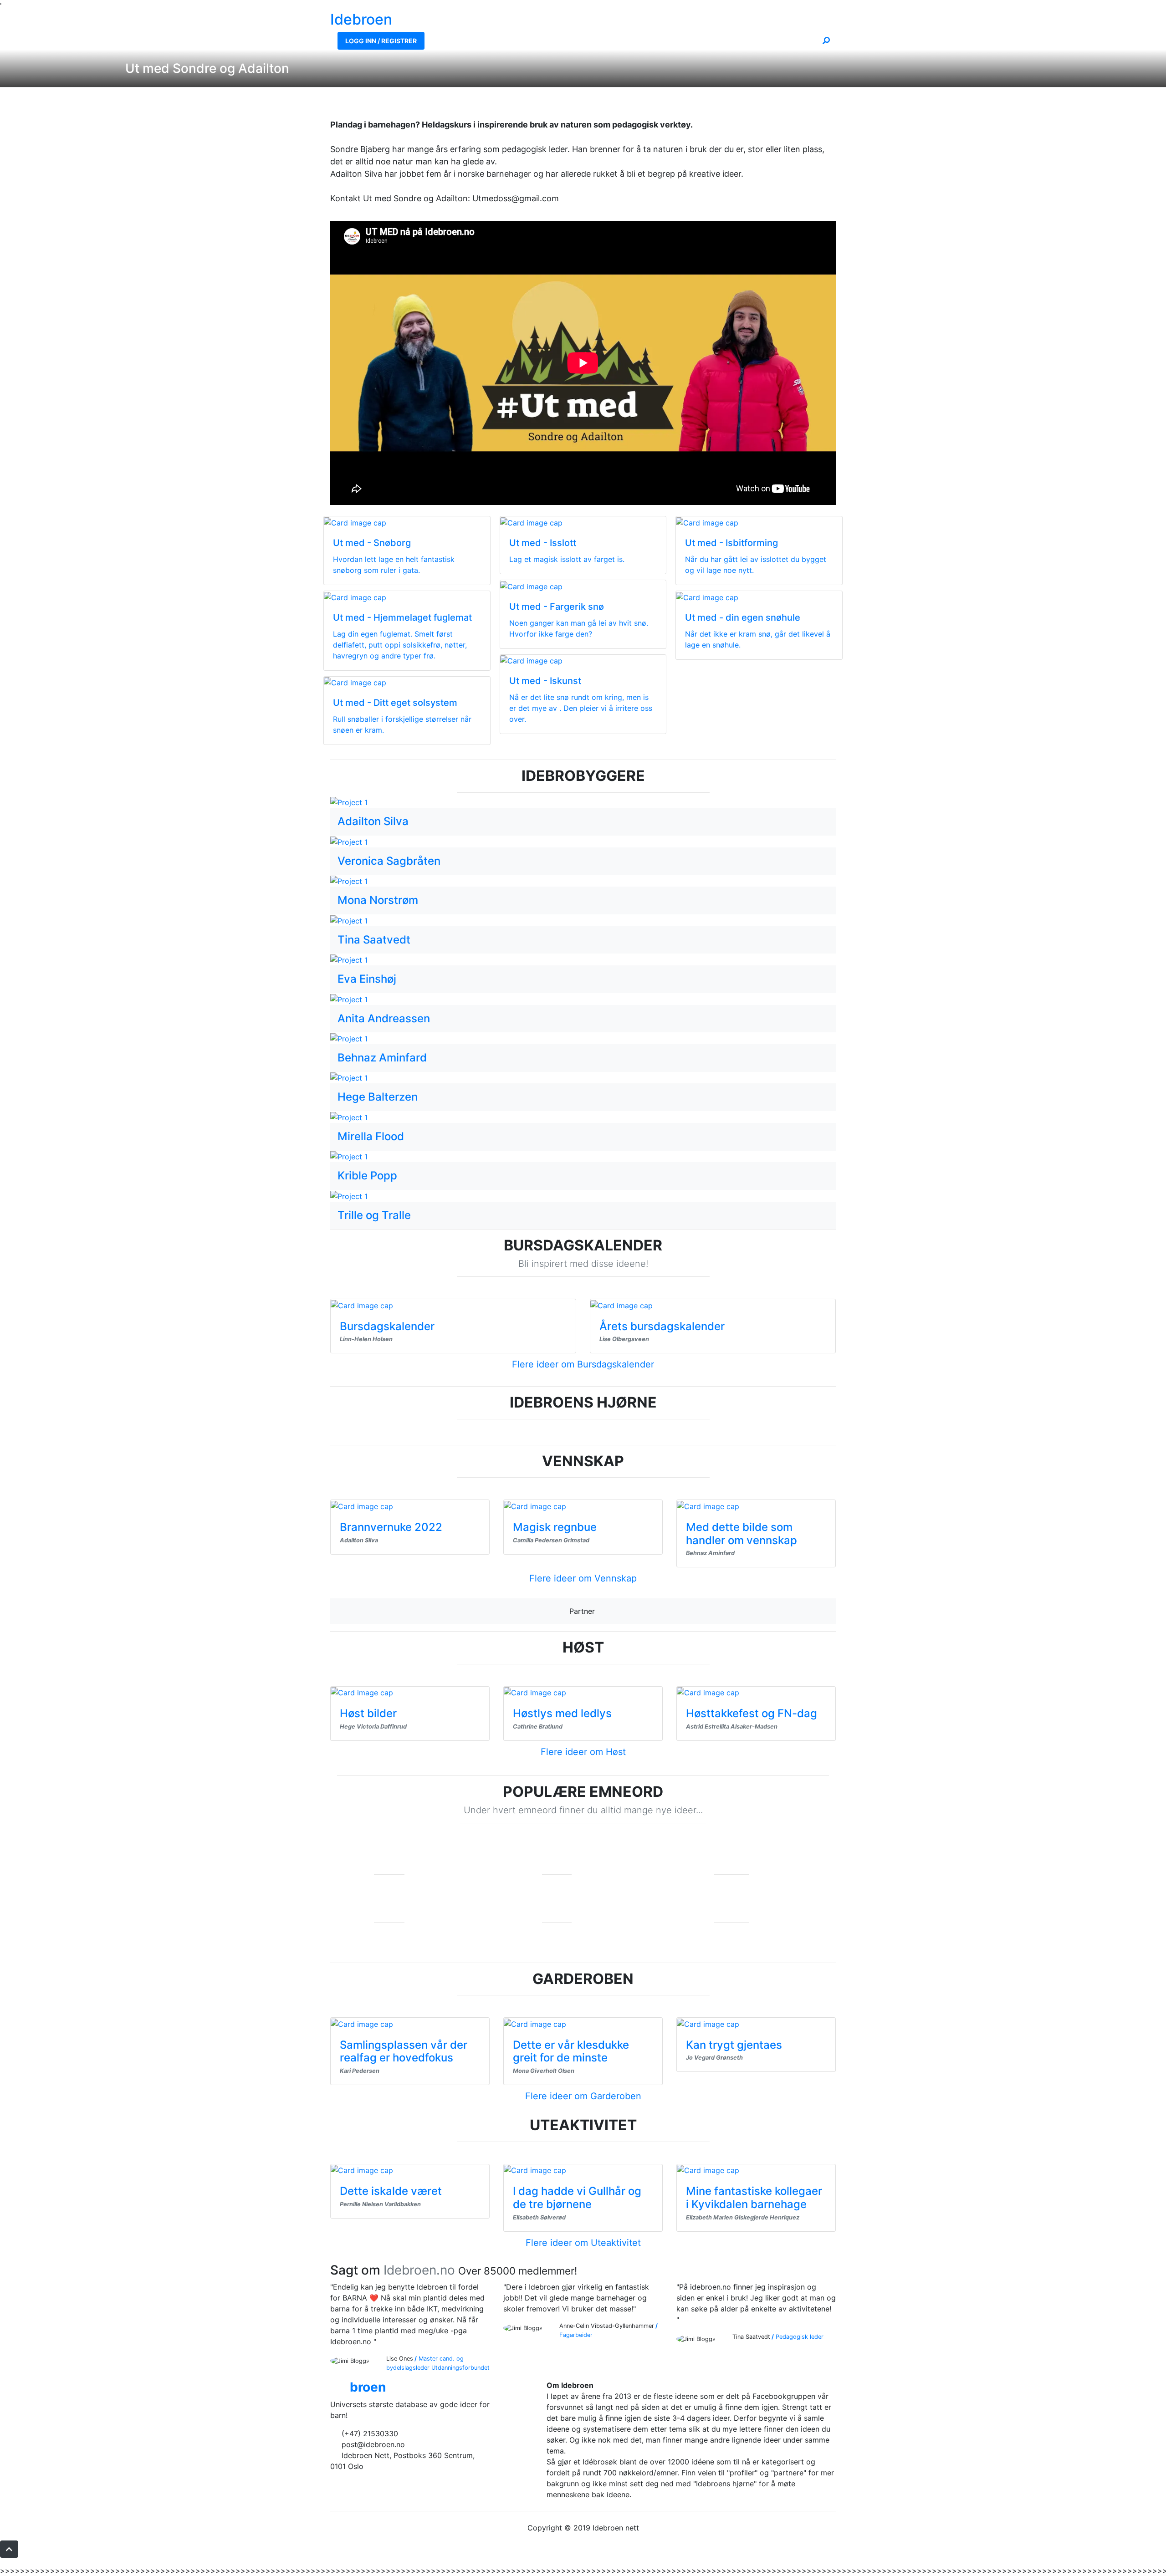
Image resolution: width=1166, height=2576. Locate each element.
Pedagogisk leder (800, 2337)
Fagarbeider (576, 2335)
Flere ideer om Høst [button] (583, 1752)
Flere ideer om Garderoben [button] (583, 2096)
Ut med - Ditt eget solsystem (395, 703)
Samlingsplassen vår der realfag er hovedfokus (404, 2051)
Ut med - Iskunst (545, 681)
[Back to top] (9, 2549)
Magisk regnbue (555, 1527)
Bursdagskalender (387, 1326)
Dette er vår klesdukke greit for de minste (571, 2051)
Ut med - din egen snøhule (743, 617)
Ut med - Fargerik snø (557, 607)
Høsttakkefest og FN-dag (752, 1713)
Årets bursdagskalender (662, 1326)
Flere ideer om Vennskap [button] (583, 1578)
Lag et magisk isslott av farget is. (567, 559)
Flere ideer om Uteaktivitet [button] (583, 2243)
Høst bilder (368, 1713)
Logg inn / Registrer (381, 41)
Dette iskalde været (391, 2191)
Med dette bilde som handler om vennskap (742, 1534)
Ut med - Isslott (543, 543)
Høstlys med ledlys (562, 1713)
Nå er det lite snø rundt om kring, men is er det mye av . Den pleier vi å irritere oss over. (581, 708)
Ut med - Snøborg (372, 543)
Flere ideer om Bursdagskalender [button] (583, 1364)
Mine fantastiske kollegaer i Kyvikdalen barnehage (754, 2198)
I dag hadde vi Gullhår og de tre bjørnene (577, 2198)
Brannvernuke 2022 (391, 1527)
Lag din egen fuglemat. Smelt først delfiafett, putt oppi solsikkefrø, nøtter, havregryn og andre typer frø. (400, 645)
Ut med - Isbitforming (731, 543)
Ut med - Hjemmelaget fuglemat (402, 617)
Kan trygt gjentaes (734, 2045)
